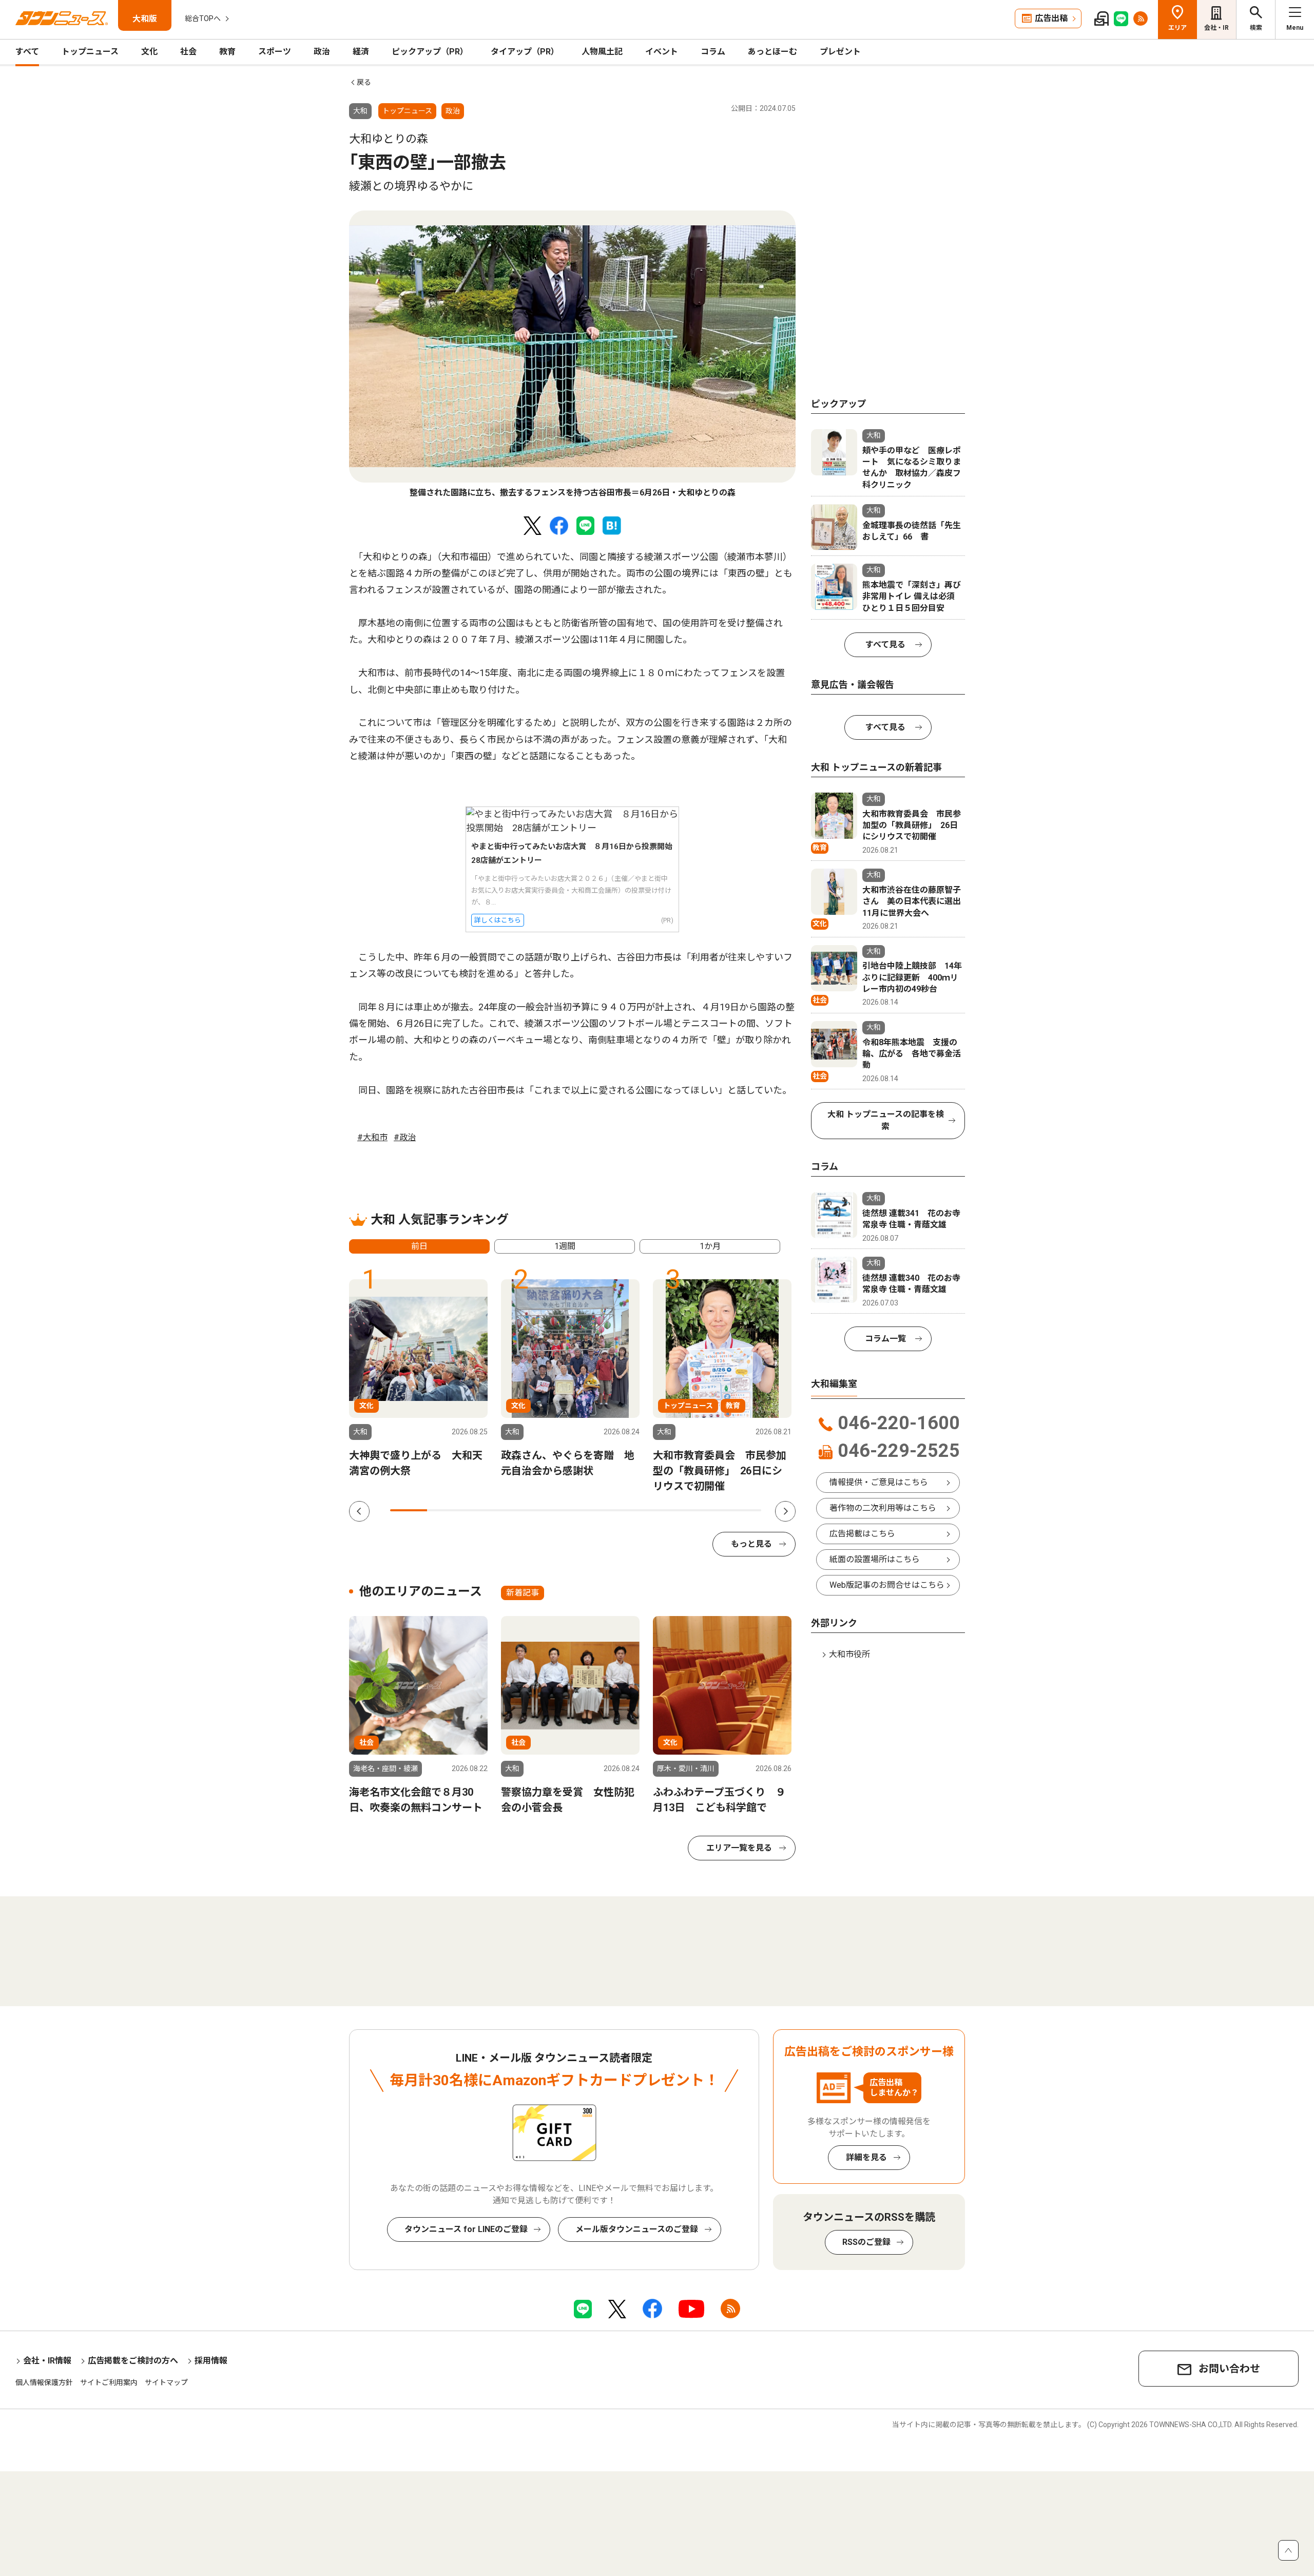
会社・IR (1216, 28)
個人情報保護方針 (44, 2382)
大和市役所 (849, 1654)
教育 (227, 52)
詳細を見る (866, 2157)
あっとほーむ (772, 52)
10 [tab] (743, 1510)
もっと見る (751, 1544)
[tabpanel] (572, 355)
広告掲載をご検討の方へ (133, 2361)
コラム (713, 52)
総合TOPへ (203, 18)
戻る (364, 82)
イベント (662, 52)
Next (785, 1511)
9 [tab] (705, 1510)
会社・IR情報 (47, 2361)
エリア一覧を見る (739, 1848)
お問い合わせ (1229, 2369)
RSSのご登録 (866, 2242)
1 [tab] (409, 1510)
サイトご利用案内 (109, 2382)
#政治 (405, 1137)
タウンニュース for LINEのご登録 (466, 2229)
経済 (361, 52)
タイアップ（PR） (525, 52)
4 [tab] (520, 1510)
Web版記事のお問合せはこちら (887, 1585)
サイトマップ (166, 2382)
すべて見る (885, 645)
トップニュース (90, 52)
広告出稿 (1051, 18)
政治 (322, 52)
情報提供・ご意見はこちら (879, 1482)
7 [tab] (631, 1510)
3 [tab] (483, 1510)
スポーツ (275, 52)
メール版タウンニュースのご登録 (637, 2229)
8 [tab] (668, 1510)
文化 (149, 52)
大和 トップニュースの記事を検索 (886, 1120)
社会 (188, 52)
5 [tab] (557, 1510)
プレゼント (840, 52)
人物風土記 (602, 52)
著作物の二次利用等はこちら (883, 1508)
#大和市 (372, 1137)
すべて (27, 52)
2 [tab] (446, 1510)
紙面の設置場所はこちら (875, 1559)
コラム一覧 (885, 1339)
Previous (359, 1511)
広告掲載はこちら (862, 1534)
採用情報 (211, 2361)
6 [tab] (594, 1510)
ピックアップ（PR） (430, 52)
